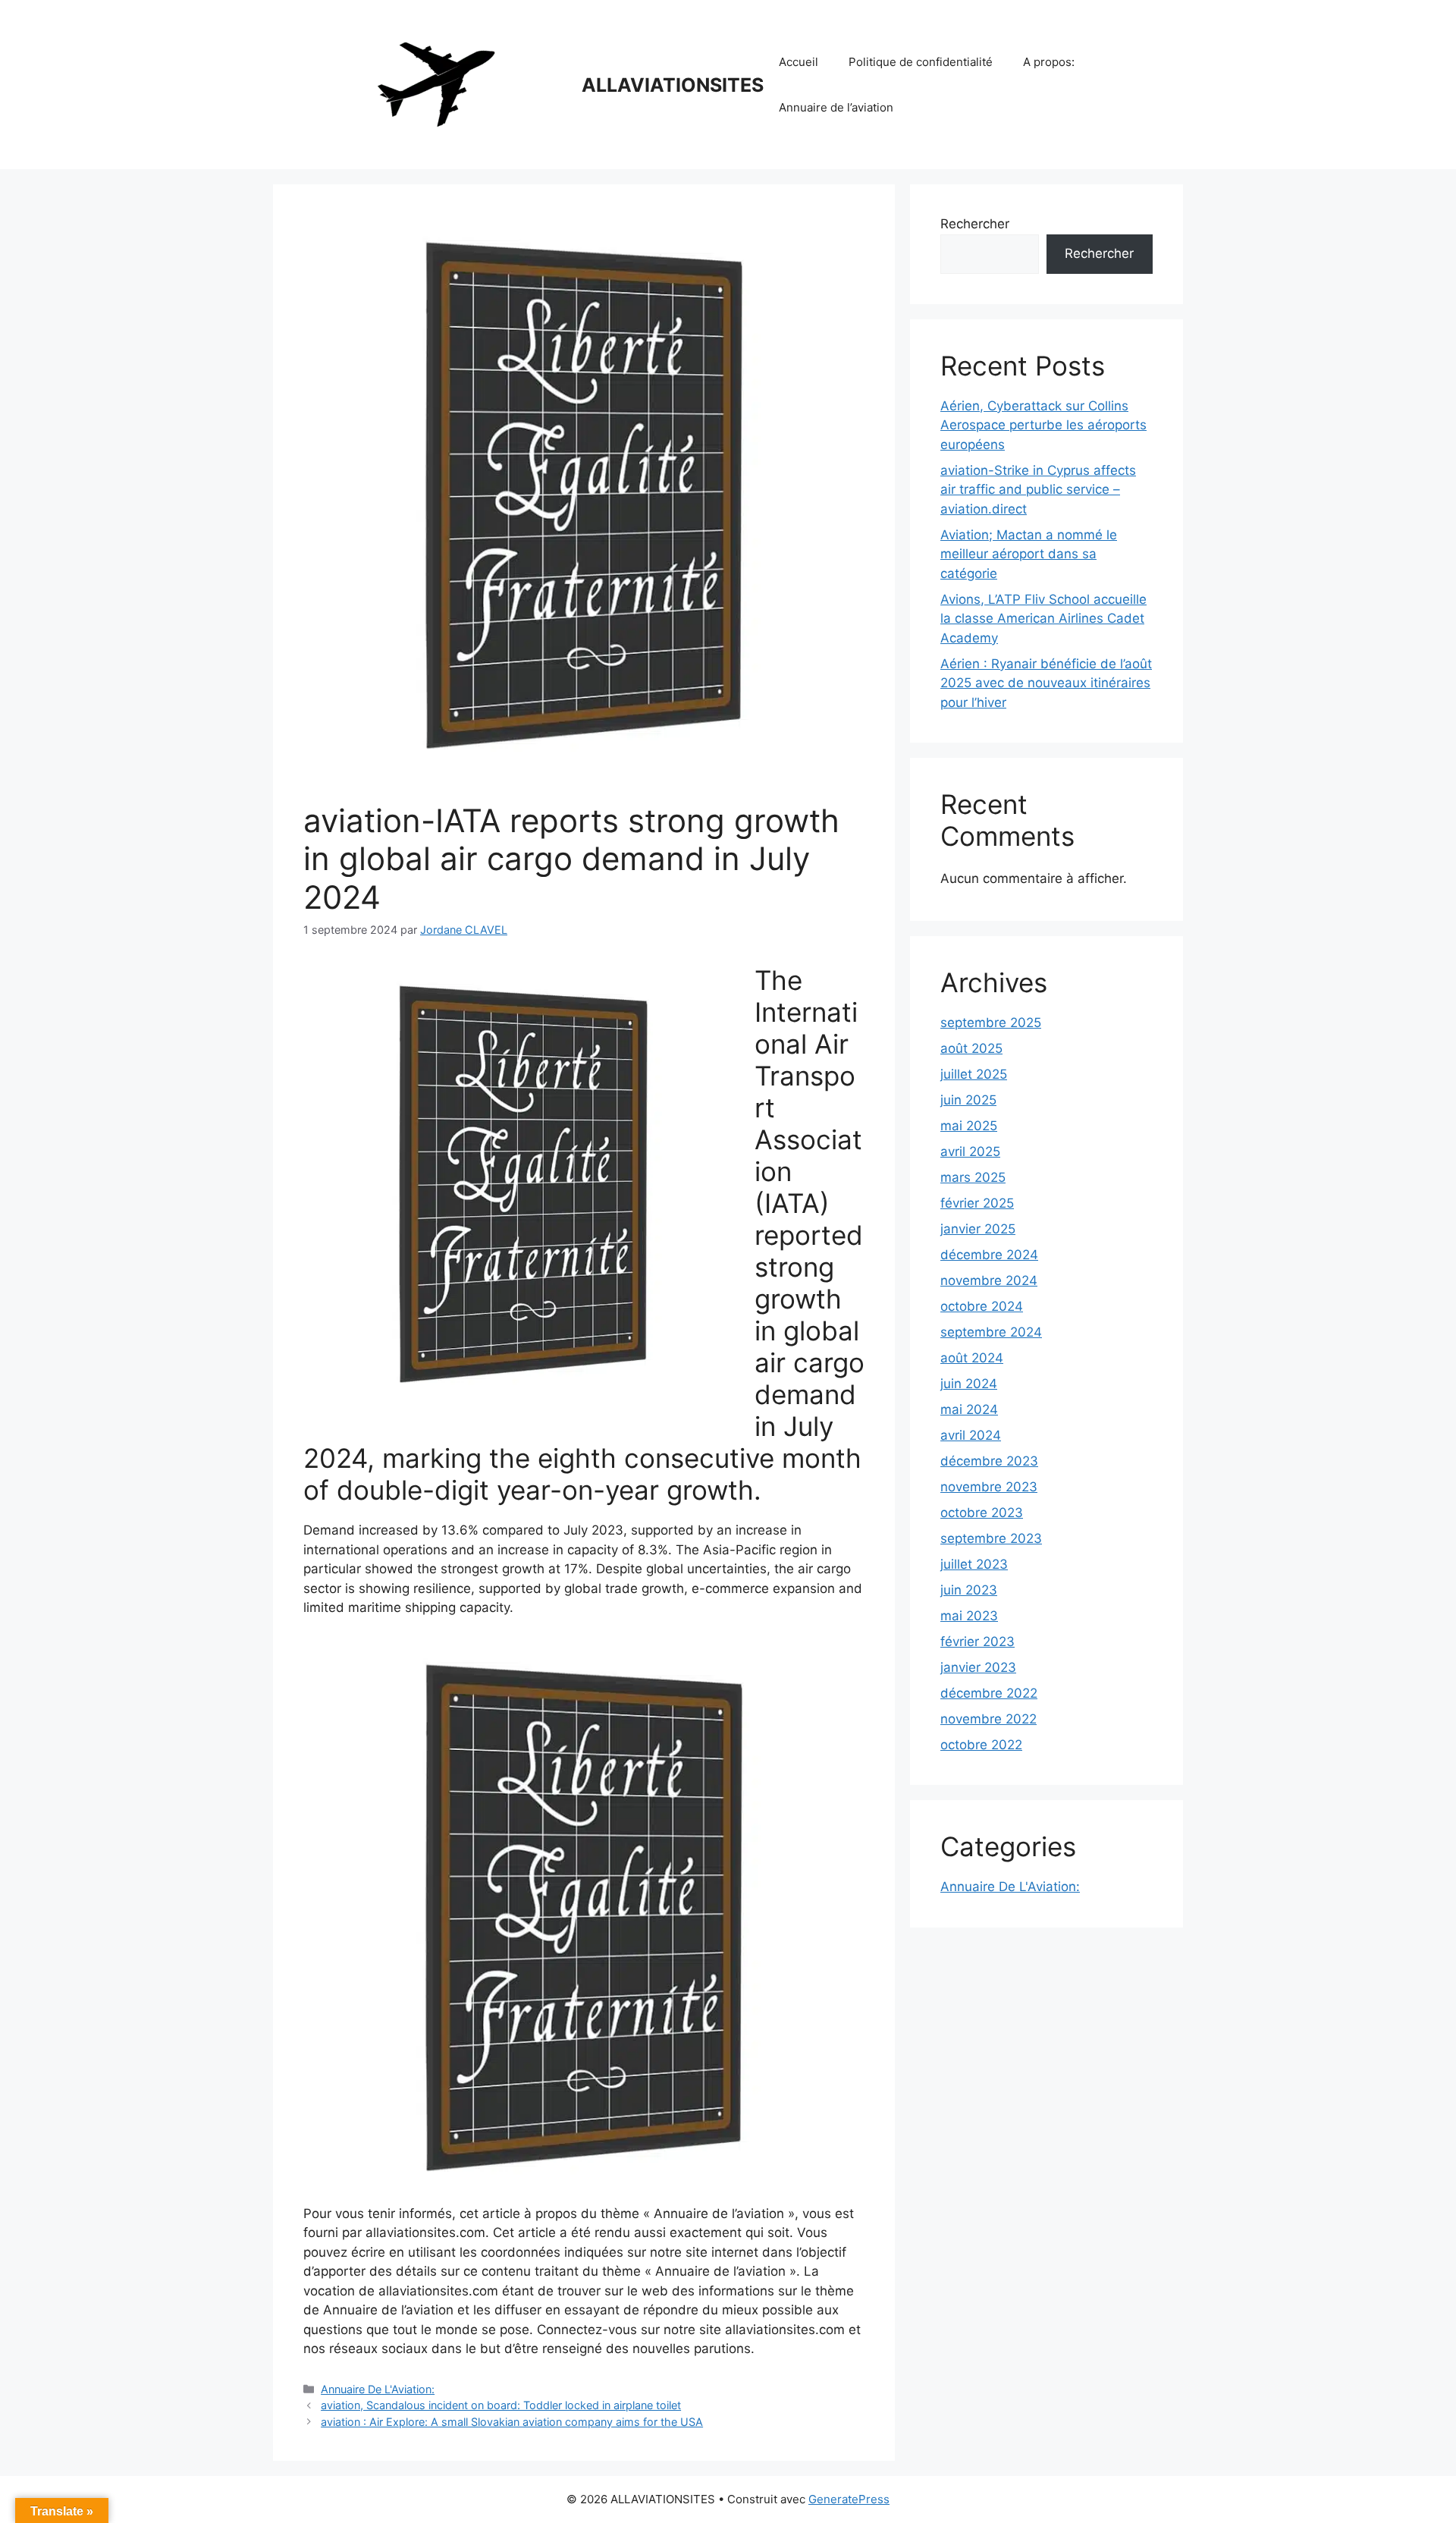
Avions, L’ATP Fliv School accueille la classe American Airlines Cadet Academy (1043, 619)
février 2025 (977, 1203)
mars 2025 (973, 1177)
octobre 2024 (982, 1306)
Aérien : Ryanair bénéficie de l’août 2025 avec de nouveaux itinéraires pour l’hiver (1046, 683)
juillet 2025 (974, 1074)
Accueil (799, 62)
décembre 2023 (989, 1461)
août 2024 (972, 1358)
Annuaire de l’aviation (836, 107)
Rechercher (975, 224)
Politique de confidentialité (921, 62)
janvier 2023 (978, 1667)
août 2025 (971, 1048)
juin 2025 (968, 1100)
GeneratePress (849, 2499)
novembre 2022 (988, 1719)
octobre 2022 (981, 1745)
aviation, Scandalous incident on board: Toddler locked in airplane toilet (501, 2405)
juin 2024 (969, 1384)
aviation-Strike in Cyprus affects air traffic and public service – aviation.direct (1038, 490)
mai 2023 (969, 1616)
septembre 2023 (991, 1538)
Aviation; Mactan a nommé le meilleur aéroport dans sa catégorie (1029, 554)
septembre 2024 (991, 1332)
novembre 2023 (989, 1487)
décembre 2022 (989, 1693)
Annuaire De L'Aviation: (378, 2389)
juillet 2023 (974, 1564)
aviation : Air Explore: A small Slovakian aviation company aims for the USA (512, 2422)
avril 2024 (971, 1435)
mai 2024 (969, 1409)
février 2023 (977, 1642)
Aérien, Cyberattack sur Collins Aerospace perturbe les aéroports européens (1043, 425)
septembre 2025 (991, 1023)
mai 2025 (969, 1126)
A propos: (1049, 62)
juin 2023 (969, 1590)
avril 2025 (970, 1152)
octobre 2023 (982, 1513)
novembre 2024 (989, 1280)
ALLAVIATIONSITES (673, 85)
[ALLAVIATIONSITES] (436, 83)
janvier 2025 (978, 1229)
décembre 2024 (989, 1255)
